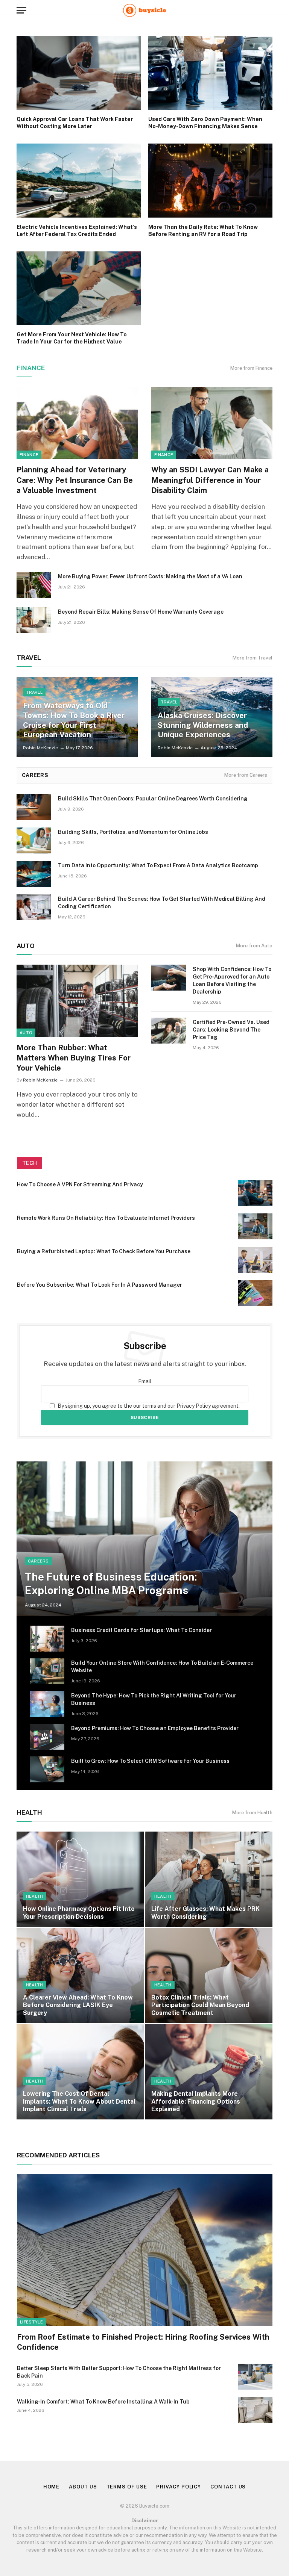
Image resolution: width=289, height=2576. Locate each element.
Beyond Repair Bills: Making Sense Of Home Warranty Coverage (141, 612)
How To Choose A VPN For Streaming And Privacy (80, 1184)
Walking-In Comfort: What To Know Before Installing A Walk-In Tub (103, 2402)
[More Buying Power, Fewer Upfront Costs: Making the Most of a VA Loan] (34, 585)
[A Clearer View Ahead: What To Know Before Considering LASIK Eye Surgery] (80, 1975)
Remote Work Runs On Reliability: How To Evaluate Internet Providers (106, 1218)
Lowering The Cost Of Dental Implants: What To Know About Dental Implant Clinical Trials (79, 2101)
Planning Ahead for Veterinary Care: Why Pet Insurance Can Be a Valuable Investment (75, 480)
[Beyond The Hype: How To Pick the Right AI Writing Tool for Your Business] (47, 1704)
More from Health (252, 1813)
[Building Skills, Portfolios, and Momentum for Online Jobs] (34, 840)
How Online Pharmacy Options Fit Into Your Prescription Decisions (79, 1913)
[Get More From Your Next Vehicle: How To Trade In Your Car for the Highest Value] (79, 288)
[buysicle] (144, 10)
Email (145, 1381)
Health (35, 1896)
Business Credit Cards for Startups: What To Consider (141, 1630)
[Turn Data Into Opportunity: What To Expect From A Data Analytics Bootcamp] (34, 874)
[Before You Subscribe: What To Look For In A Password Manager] (255, 1293)
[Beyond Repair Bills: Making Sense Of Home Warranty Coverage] (34, 620)
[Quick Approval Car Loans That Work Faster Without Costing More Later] (79, 73)
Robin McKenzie (40, 748)
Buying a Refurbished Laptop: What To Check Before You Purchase (104, 1251)
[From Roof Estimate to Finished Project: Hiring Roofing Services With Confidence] (145, 2250)
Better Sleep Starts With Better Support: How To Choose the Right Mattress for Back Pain (119, 2372)
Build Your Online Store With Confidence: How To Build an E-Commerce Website (162, 1667)
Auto (26, 1033)
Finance (31, 368)
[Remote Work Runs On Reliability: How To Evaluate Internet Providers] (255, 1226)
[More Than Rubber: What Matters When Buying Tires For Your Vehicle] (77, 1001)
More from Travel (252, 658)
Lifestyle (31, 2322)
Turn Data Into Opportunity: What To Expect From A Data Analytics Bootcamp (158, 865)
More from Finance (251, 368)
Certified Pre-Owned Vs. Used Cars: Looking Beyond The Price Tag (231, 1030)
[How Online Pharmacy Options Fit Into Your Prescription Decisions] (80, 1879)
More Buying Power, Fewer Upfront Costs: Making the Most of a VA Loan (150, 576)
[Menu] (21, 10)
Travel (34, 692)
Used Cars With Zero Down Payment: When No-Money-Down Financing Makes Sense (205, 123)
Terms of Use (127, 2487)
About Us (83, 2487)
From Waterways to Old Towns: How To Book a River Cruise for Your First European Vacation (74, 720)
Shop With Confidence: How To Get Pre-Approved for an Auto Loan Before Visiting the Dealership (232, 980)
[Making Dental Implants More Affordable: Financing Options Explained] (209, 2072)
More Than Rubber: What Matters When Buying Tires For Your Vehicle (74, 1058)
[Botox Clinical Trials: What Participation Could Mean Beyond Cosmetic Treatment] (209, 1975)
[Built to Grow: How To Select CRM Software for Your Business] (47, 1769)
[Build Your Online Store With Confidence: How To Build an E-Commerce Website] (47, 1671)
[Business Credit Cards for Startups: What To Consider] (47, 1639)
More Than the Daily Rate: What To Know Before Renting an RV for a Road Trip (203, 231)
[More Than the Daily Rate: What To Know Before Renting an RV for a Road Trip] (211, 181)
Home (52, 2487)
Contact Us (228, 2487)
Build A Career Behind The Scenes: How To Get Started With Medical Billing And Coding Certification (162, 903)
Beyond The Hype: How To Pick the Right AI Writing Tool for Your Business (154, 1699)
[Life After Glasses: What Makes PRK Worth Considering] (209, 1879)
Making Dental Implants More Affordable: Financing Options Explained (196, 2101)
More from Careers (246, 775)
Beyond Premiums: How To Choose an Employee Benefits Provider (155, 1728)
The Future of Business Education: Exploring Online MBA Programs (111, 1583)
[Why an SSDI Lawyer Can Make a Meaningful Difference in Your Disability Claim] (212, 423)
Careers (38, 1561)
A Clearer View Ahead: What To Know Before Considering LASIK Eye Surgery (78, 2005)
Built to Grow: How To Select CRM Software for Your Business (150, 1761)
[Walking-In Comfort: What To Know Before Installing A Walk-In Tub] (255, 2410)
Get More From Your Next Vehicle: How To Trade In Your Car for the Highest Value (72, 338)
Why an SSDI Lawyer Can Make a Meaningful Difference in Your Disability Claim (210, 480)
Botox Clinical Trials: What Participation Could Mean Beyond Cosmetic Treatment (200, 2005)
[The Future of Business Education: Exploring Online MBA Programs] (144, 1539)
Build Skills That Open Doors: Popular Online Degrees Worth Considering (153, 799)
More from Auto (254, 946)
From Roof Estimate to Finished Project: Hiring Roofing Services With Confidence (143, 2342)
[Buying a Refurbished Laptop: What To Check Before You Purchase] (255, 1260)
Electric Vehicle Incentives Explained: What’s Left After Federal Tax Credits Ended (77, 231)
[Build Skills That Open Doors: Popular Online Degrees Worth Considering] (34, 807)
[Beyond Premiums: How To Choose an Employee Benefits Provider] (47, 1737)
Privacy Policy (179, 2487)
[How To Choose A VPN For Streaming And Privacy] (255, 1193)
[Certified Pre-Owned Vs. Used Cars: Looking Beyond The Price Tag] (169, 1031)
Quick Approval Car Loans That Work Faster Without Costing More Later (75, 123)
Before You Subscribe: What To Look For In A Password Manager (100, 1285)
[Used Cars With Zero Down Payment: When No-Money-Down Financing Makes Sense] (211, 73)
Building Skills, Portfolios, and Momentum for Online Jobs (133, 832)
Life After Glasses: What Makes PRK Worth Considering (205, 1913)
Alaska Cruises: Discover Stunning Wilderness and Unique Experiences (203, 725)
